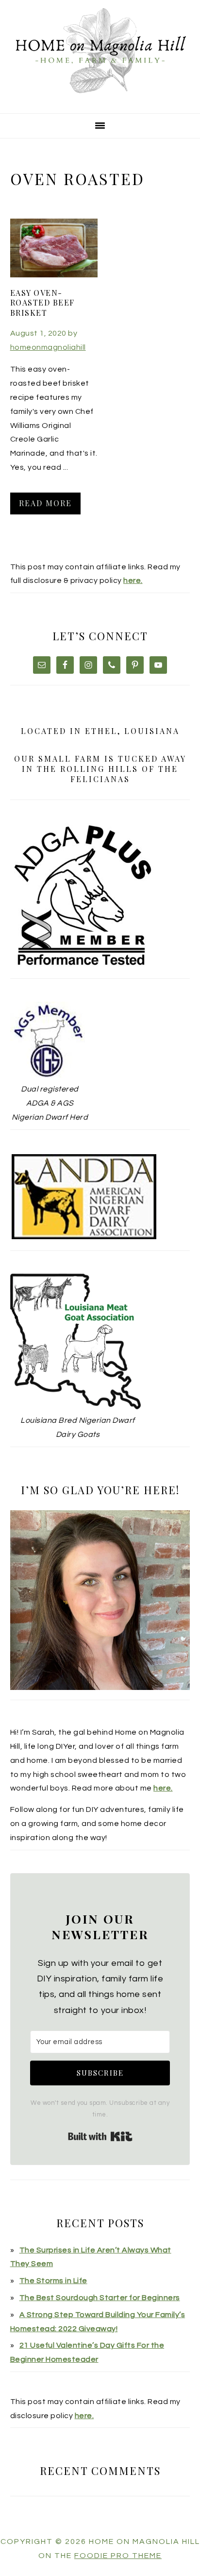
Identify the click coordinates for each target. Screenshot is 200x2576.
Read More (45, 503)
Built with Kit (100, 2136)
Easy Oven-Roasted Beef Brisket (42, 303)
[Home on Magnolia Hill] (100, 101)
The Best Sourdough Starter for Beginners (100, 2298)
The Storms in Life (53, 2281)
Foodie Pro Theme (118, 2556)
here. (133, 580)
